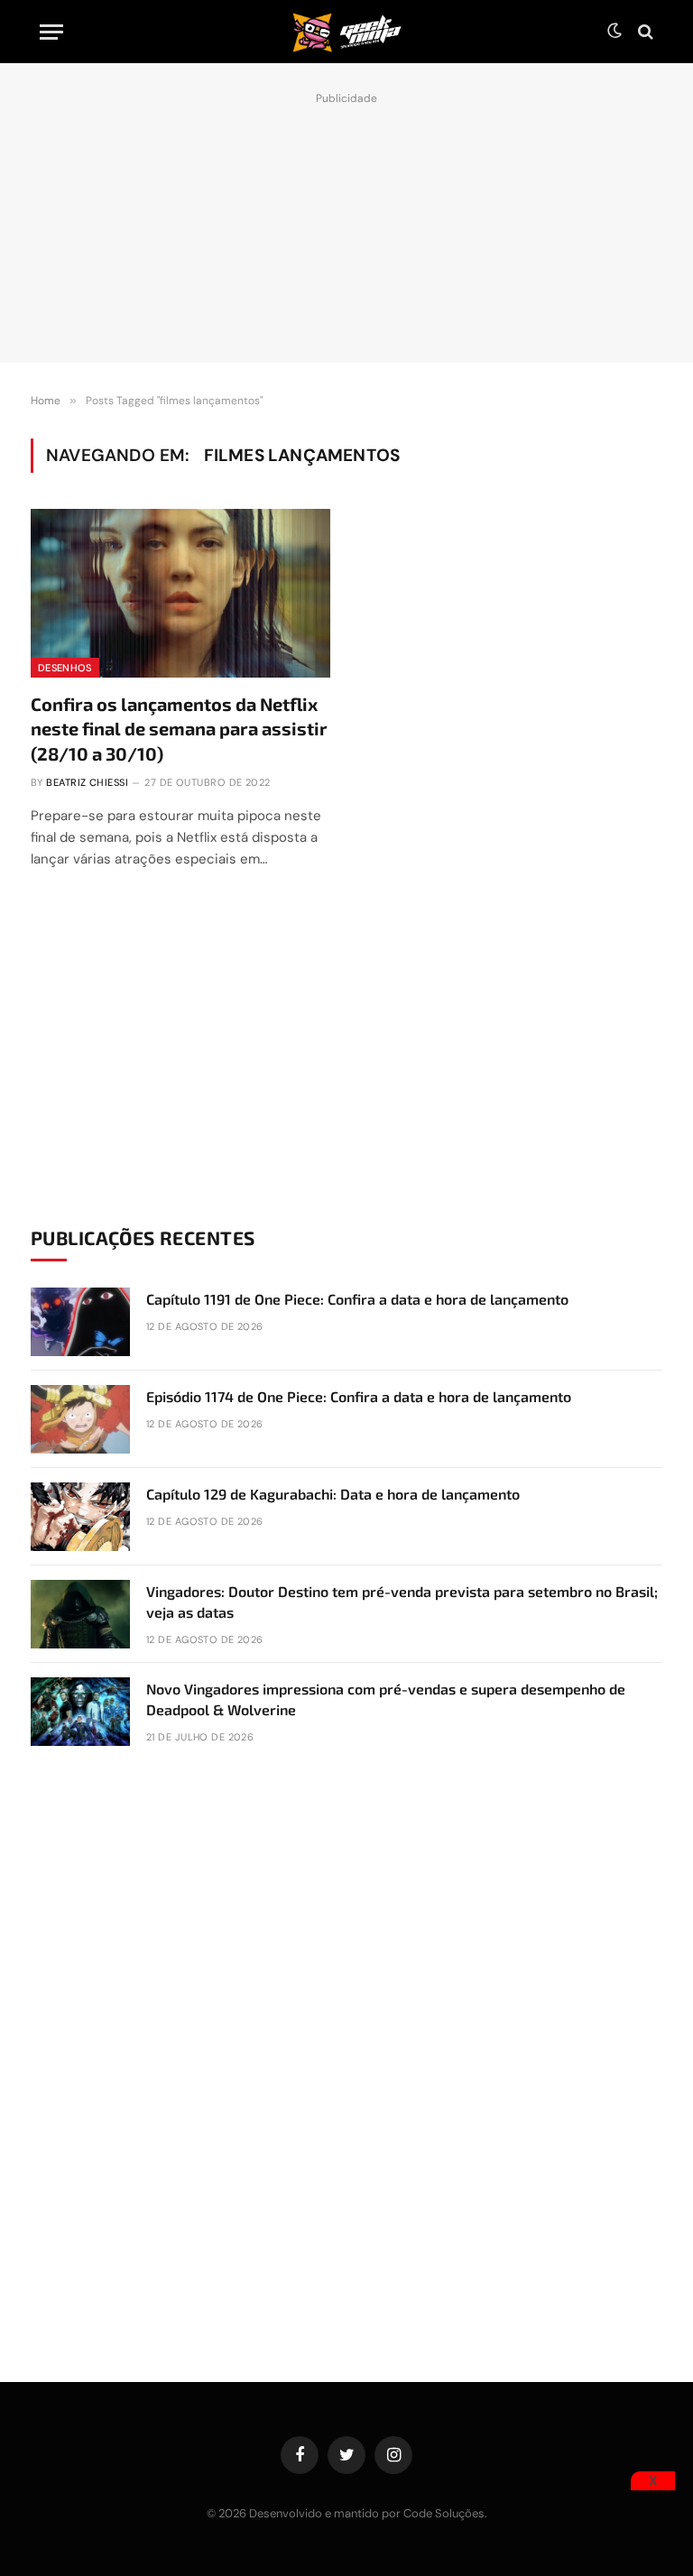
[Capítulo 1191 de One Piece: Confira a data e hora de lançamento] (80, 1322)
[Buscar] (644, 32)
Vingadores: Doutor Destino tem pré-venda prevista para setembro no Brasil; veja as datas (402, 1602)
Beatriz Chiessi (87, 782)
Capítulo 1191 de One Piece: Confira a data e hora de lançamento (357, 1299)
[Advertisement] (346, 223)
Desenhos (65, 668)
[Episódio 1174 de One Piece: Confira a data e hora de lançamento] (80, 1419)
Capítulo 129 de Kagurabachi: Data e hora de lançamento (333, 1494)
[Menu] (51, 32)
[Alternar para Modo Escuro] (614, 32)
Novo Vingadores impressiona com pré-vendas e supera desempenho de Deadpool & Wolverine (386, 1699)
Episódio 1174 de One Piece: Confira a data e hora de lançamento (359, 1396)
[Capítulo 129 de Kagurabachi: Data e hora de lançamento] (80, 1517)
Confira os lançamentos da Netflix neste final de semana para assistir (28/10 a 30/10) (179, 728)
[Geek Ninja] (346, 32)
